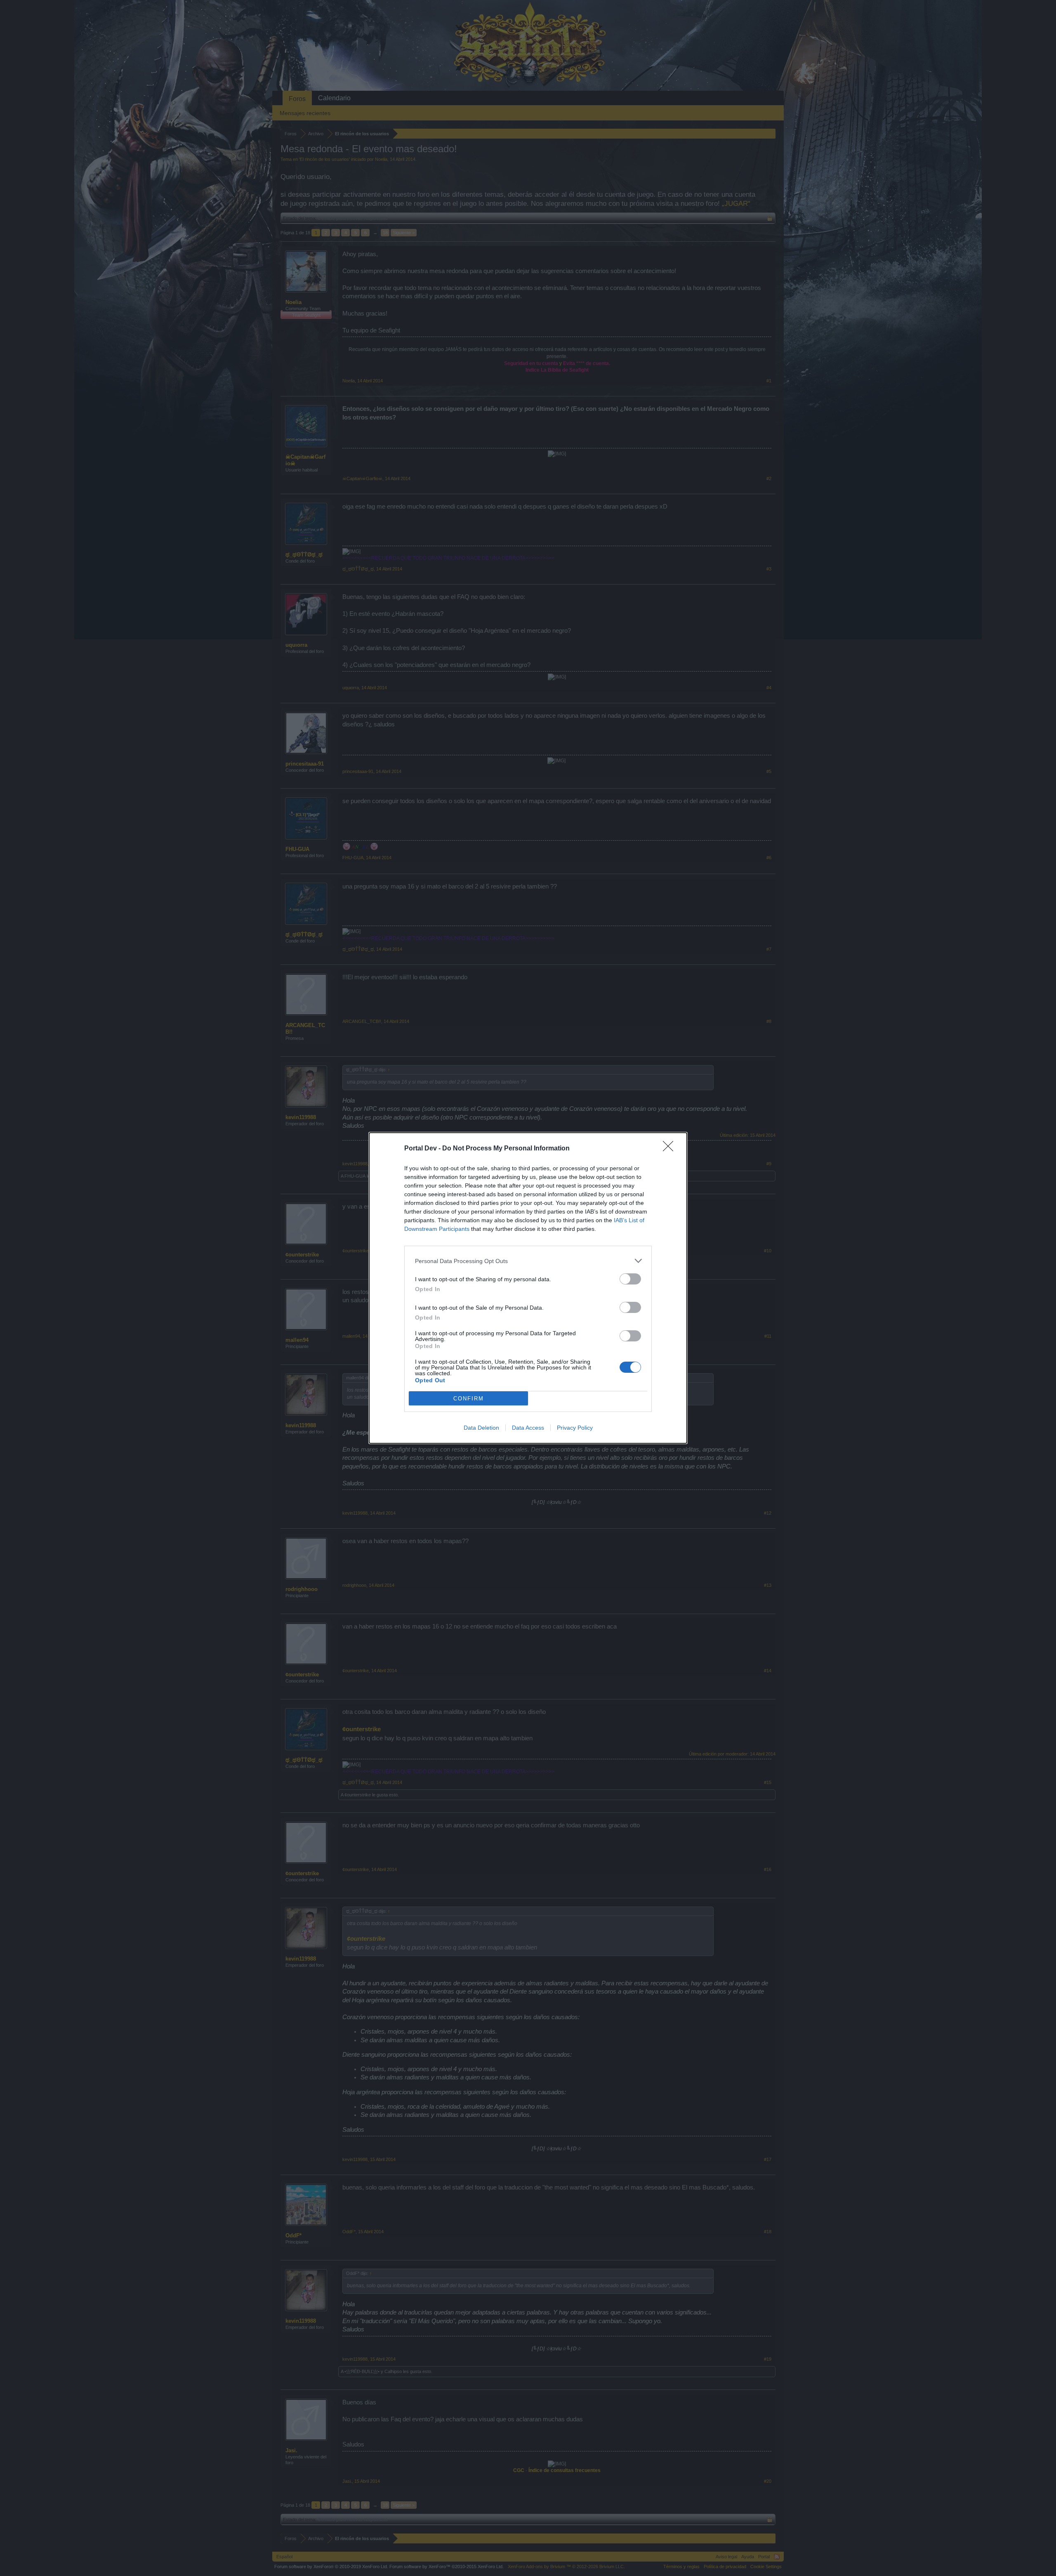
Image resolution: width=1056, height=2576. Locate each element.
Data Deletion (481, 1428)
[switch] (630, 1279)
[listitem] (528, 1261)
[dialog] (528, 1288)
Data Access (528, 1428)
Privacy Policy (575, 1428)
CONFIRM (469, 1399)
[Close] (671, 1149)
